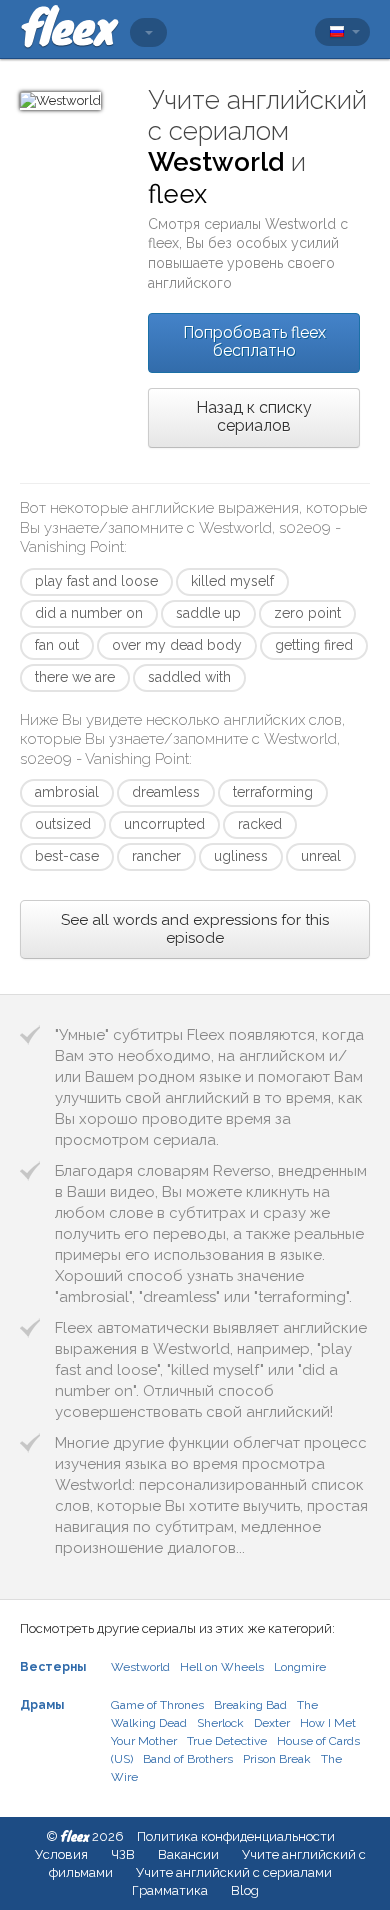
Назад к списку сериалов (254, 416)
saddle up (208, 613)
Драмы (42, 1705)
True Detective (227, 1741)
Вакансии (188, 1854)
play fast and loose (96, 581)
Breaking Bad (250, 1705)
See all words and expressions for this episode (195, 929)
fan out (57, 645)
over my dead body (177, 645)
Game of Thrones (157, 1705)
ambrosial (67, 792)
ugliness (241, 856)
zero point (307, 613)
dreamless (166, 792)
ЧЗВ (123, 1854)
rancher (156, 856)
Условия (61, 1854)
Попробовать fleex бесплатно (254, 341)
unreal (321, 856)
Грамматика (170, 1890)
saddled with (189, 677)
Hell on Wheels (222, 1667)
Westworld (140, 1667)
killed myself (232, 581)
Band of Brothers (188, 1759)
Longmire (300, 1667)
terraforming (273, 792)
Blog (245, 1890)
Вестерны (53, 1667)
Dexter (272, 1723)
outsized (63, 824)
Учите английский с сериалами (234, 1872)
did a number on (89, 613)
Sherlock (220, 1723)
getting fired (314, 645)
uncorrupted (164, 824)
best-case (67, 856)
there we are (75, 677)
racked (260, 824)
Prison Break (277, 1759)
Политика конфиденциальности (236, 1836)
